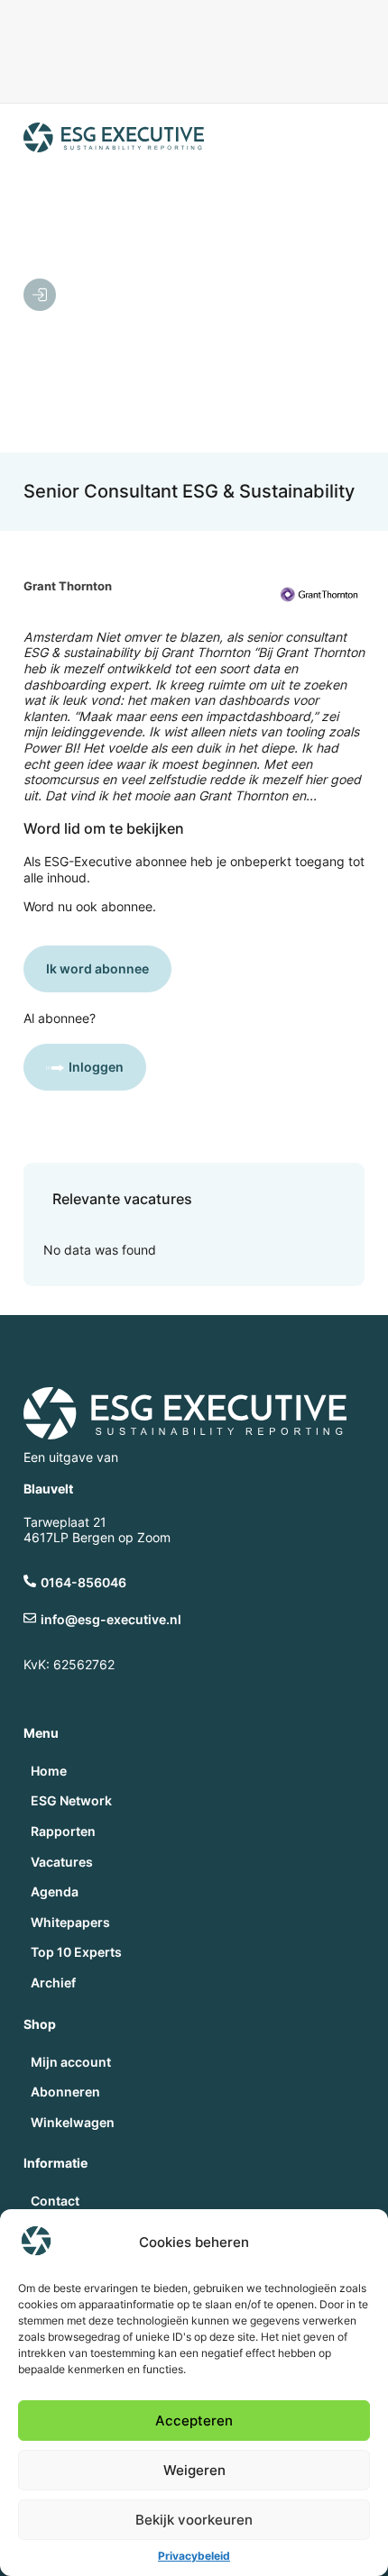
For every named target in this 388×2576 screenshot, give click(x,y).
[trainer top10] (194, 66)
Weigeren (194, 2470)
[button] (199, 297)
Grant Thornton (68, 586)
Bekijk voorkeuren (194, 2520)
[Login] (40, 295)
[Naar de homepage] (114, 137)
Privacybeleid (194, 2556)
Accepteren (194, 2421)
